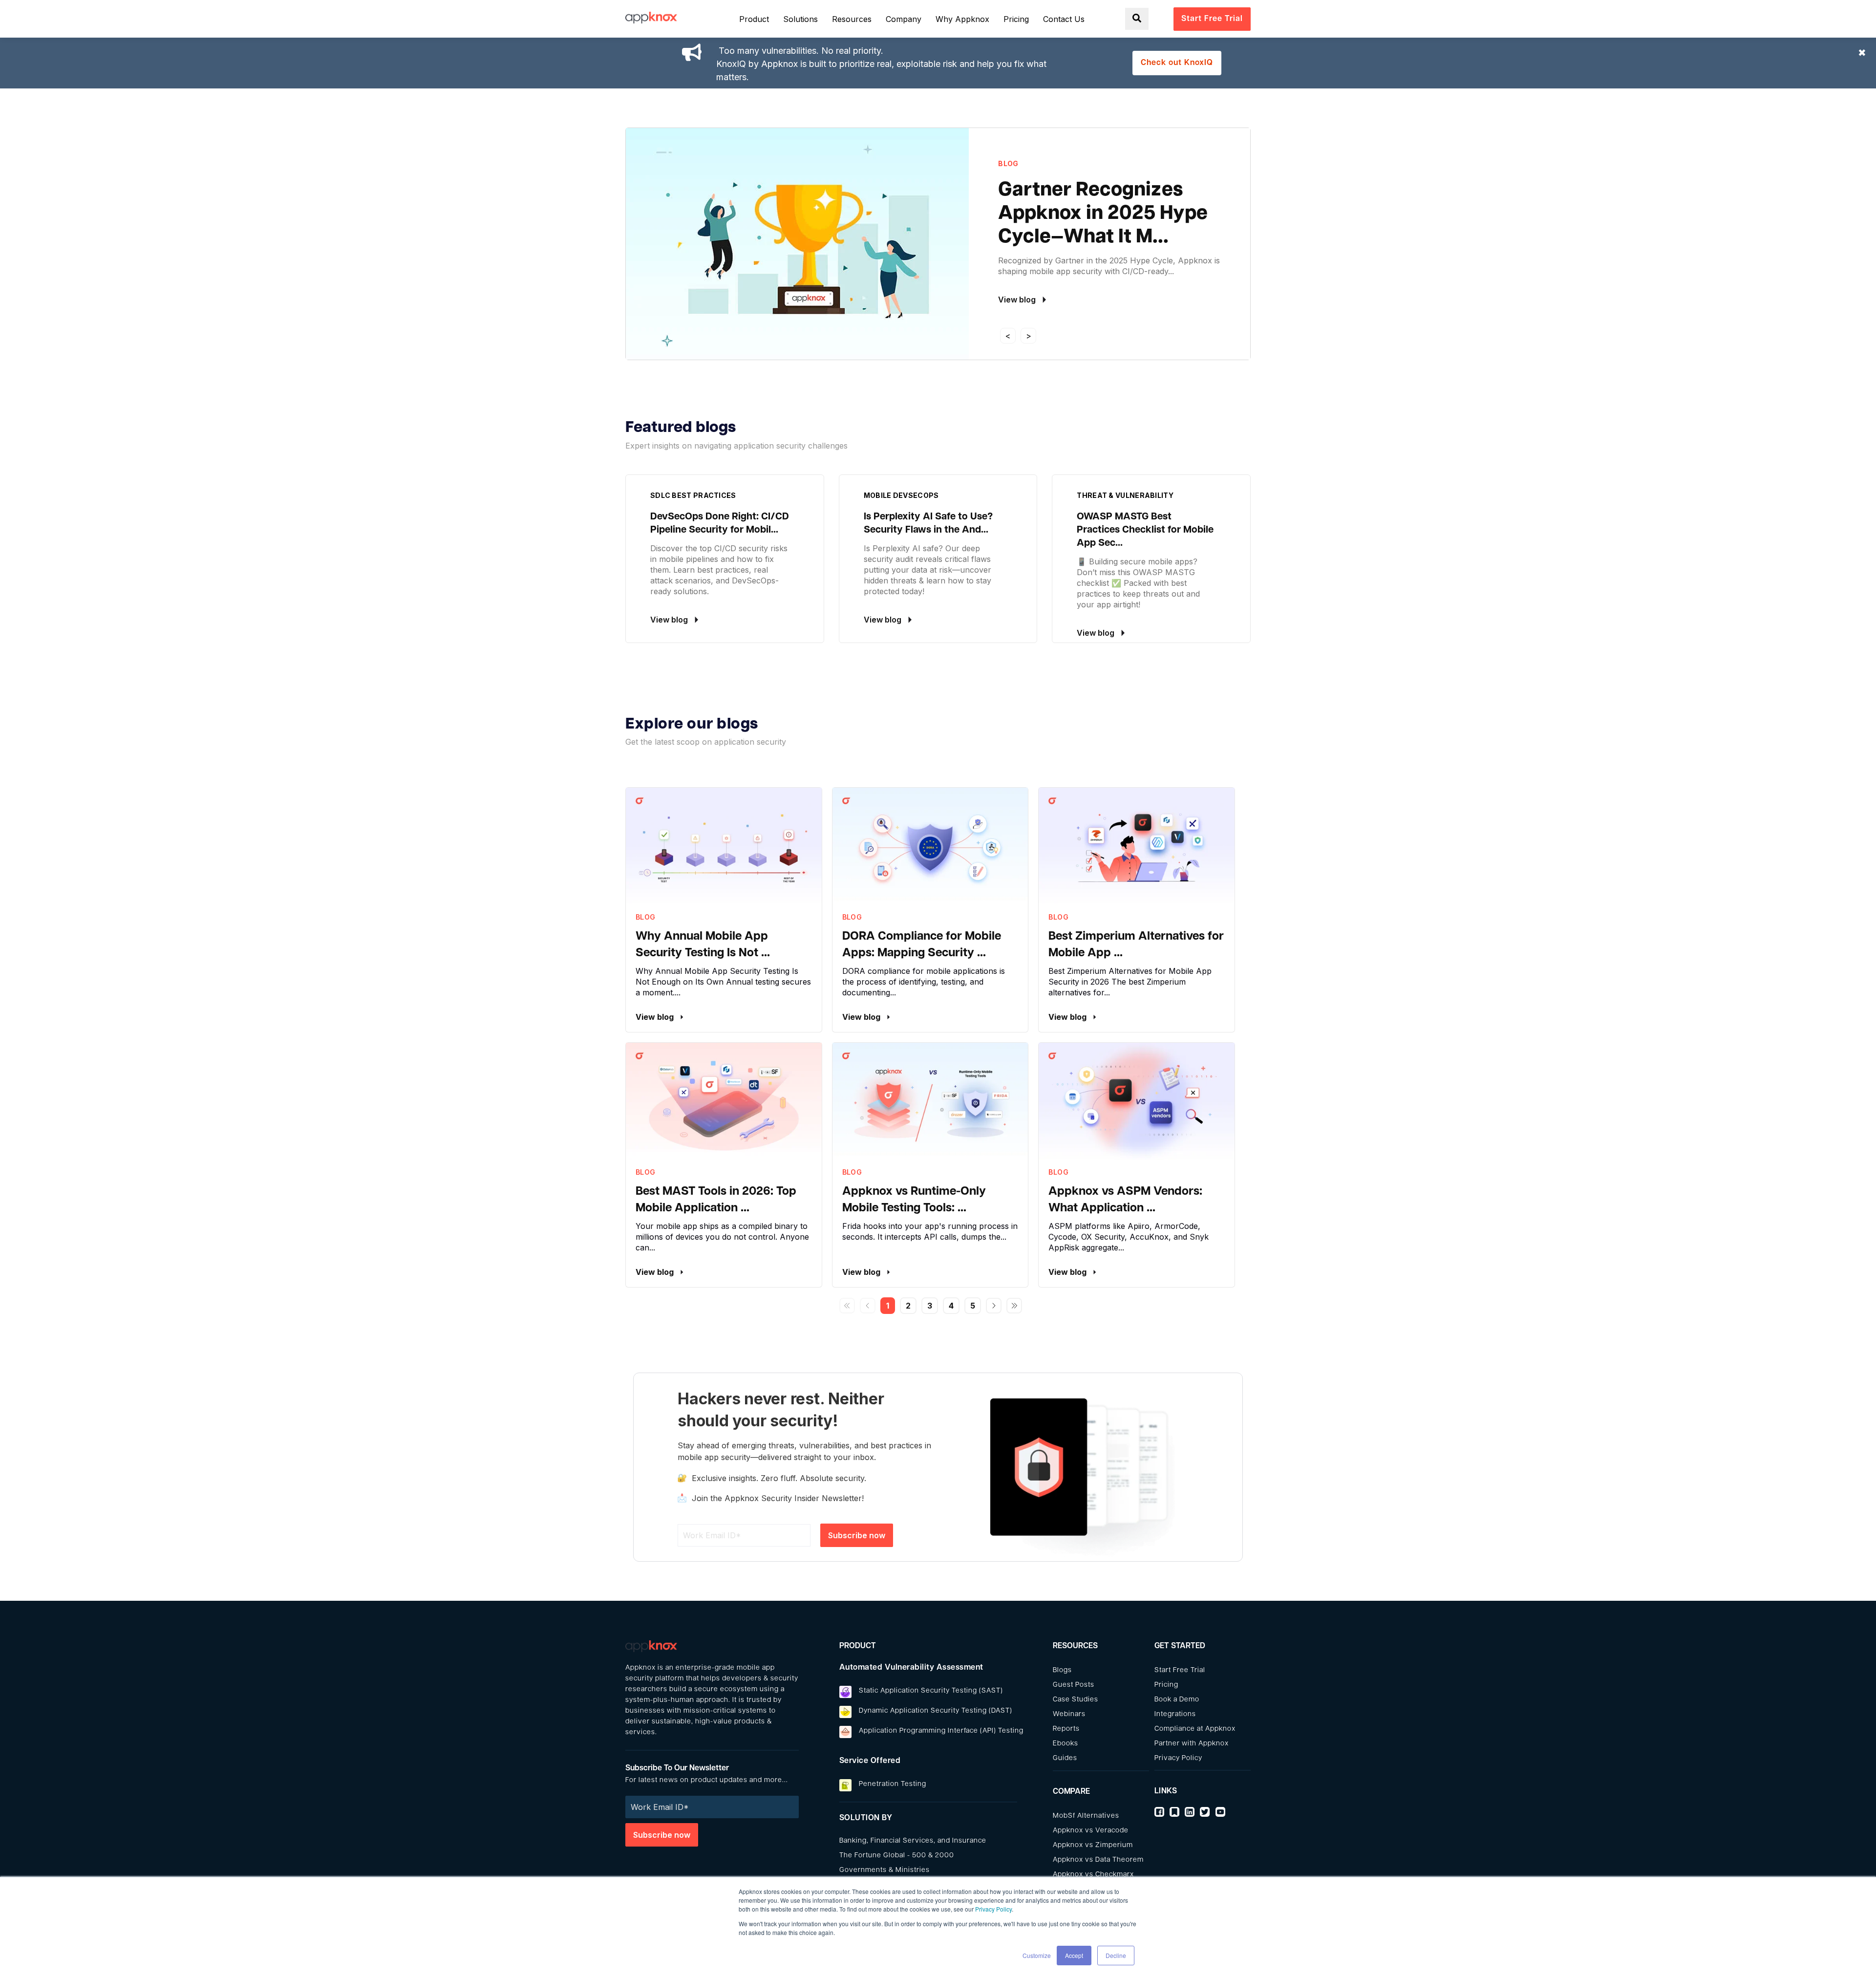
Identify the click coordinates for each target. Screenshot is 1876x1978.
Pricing (1166, 1685)
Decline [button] (1116, 1955)
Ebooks (1066, 1744)
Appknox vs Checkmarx (1093, 1875)
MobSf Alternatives (1086, 1816)
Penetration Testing (893, 1784)
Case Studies (1076, 1700)
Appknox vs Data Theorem (1098, 1860)
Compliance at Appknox (1195, 1729)
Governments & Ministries (885, 1870)
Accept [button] (1074, 1955)
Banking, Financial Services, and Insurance (913, 1841)
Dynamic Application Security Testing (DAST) (936, 1711)
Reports (1066, 1729)
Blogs (1062, 1670)
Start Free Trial (1180, 1670)
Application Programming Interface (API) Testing (941, 1731)
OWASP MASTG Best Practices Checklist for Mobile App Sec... (1145, 530)
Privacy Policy (993, 1909)
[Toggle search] (1137, 19)
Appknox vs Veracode (1091, 1831)
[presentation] (1008, 336)
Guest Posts (1074, 1685)
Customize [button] (1037, 1955)
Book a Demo (1177, 1700)
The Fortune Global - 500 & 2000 (897, 1856)
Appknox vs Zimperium (1093, 1845)
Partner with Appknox (1192, 1744)
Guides (1065, 1758)
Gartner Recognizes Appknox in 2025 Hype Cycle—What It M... (1103, 214)
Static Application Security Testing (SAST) (931, 1691)
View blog (656, 1017)
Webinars (1069, 1714)
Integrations (1175, 1714)
